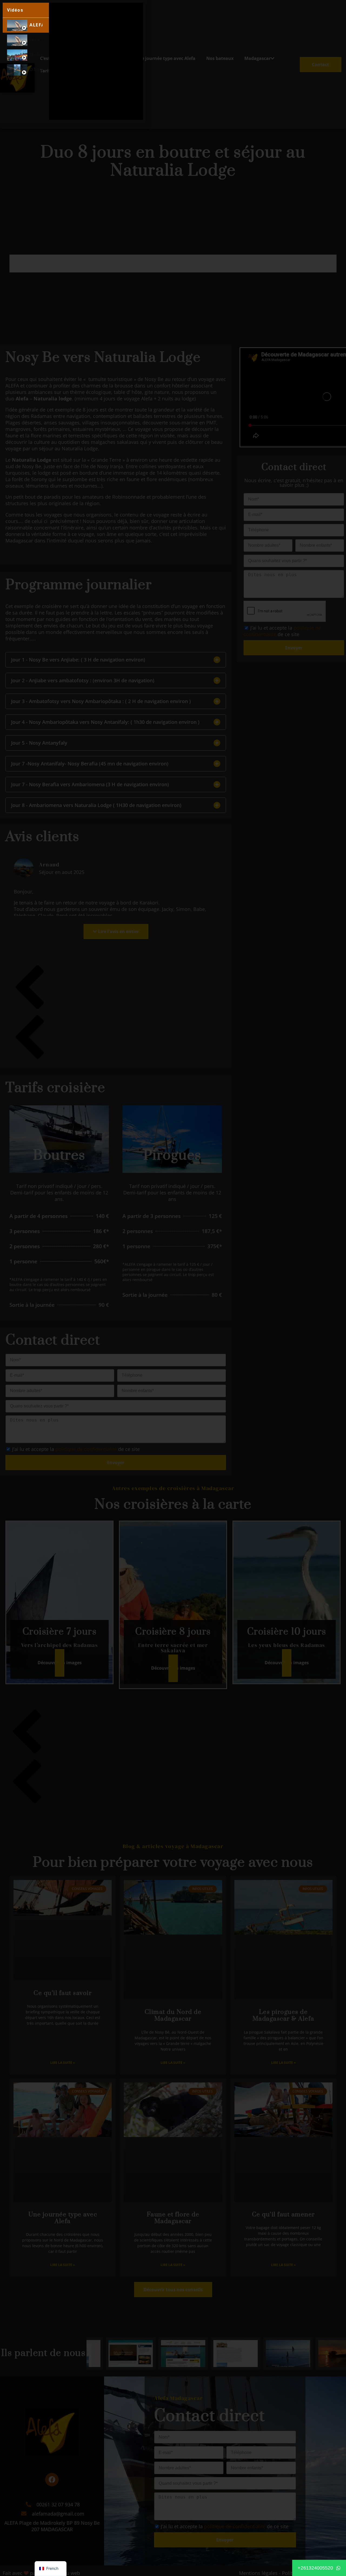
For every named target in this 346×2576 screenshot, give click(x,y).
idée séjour (36, 40)
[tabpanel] (96, 61)
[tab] (26, 25)
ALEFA (36, 25)
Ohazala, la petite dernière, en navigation (36, 70)
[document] (173, 1288)
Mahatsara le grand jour (36, 55)
